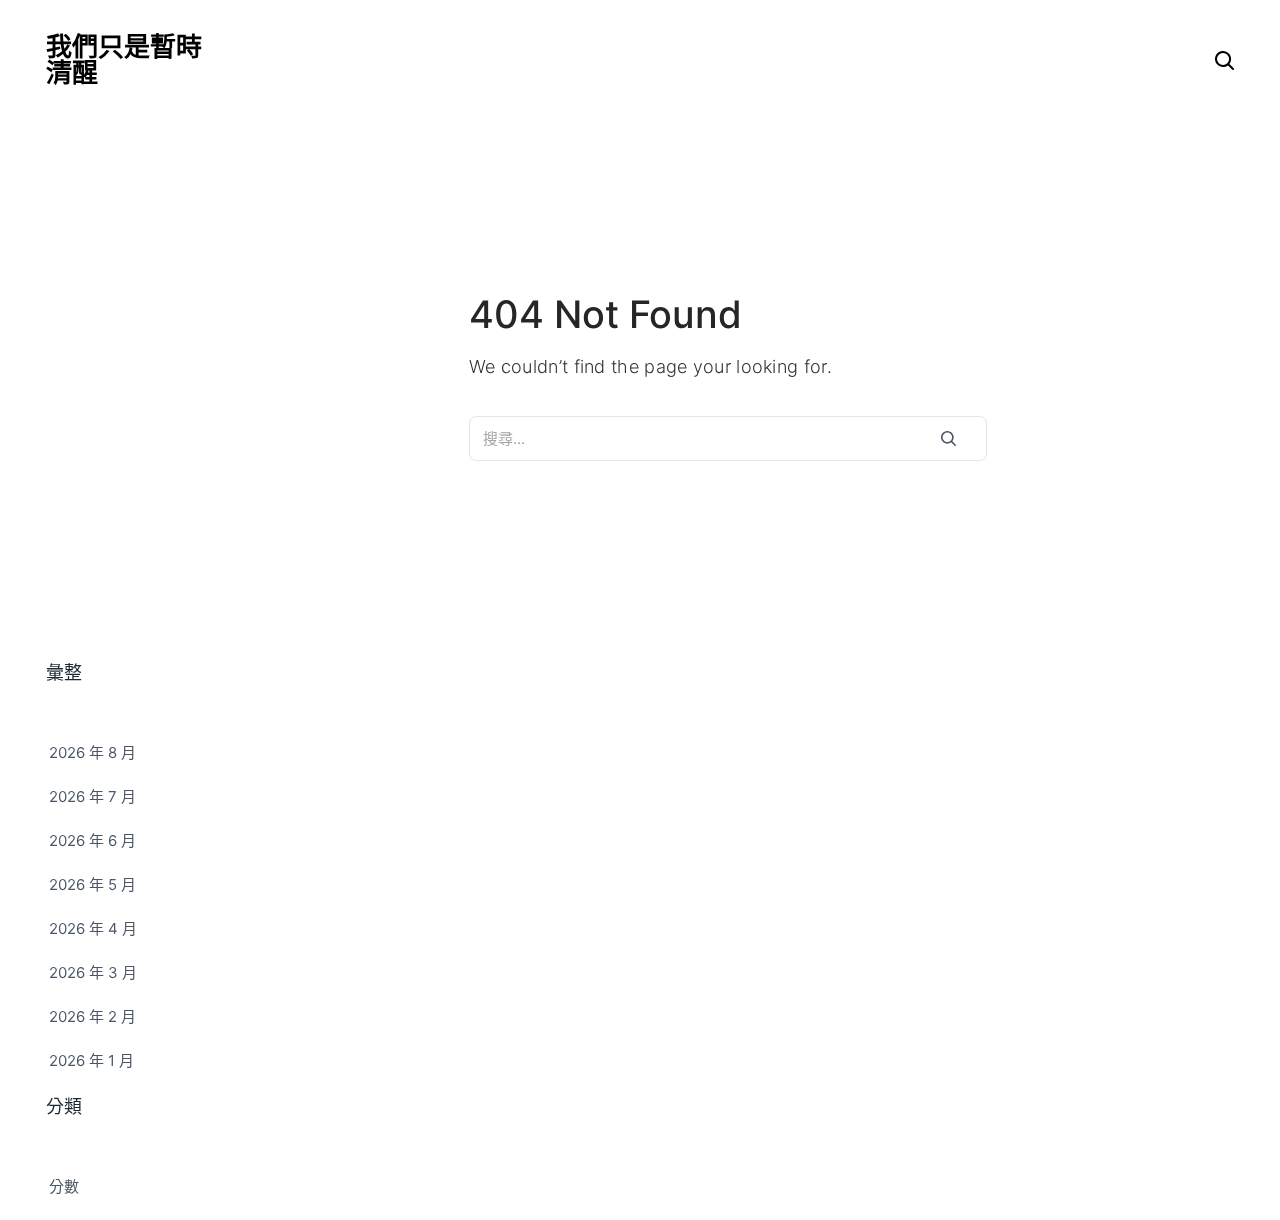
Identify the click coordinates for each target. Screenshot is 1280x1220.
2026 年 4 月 (93, 928)
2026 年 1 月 (91, 1060)
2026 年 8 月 (92, 752)
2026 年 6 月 (92, 840)
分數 (64, 1186)
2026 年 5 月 (92, 884)
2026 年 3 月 (93, 972)
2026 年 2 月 (92, 1016)
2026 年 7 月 (92, 796)
